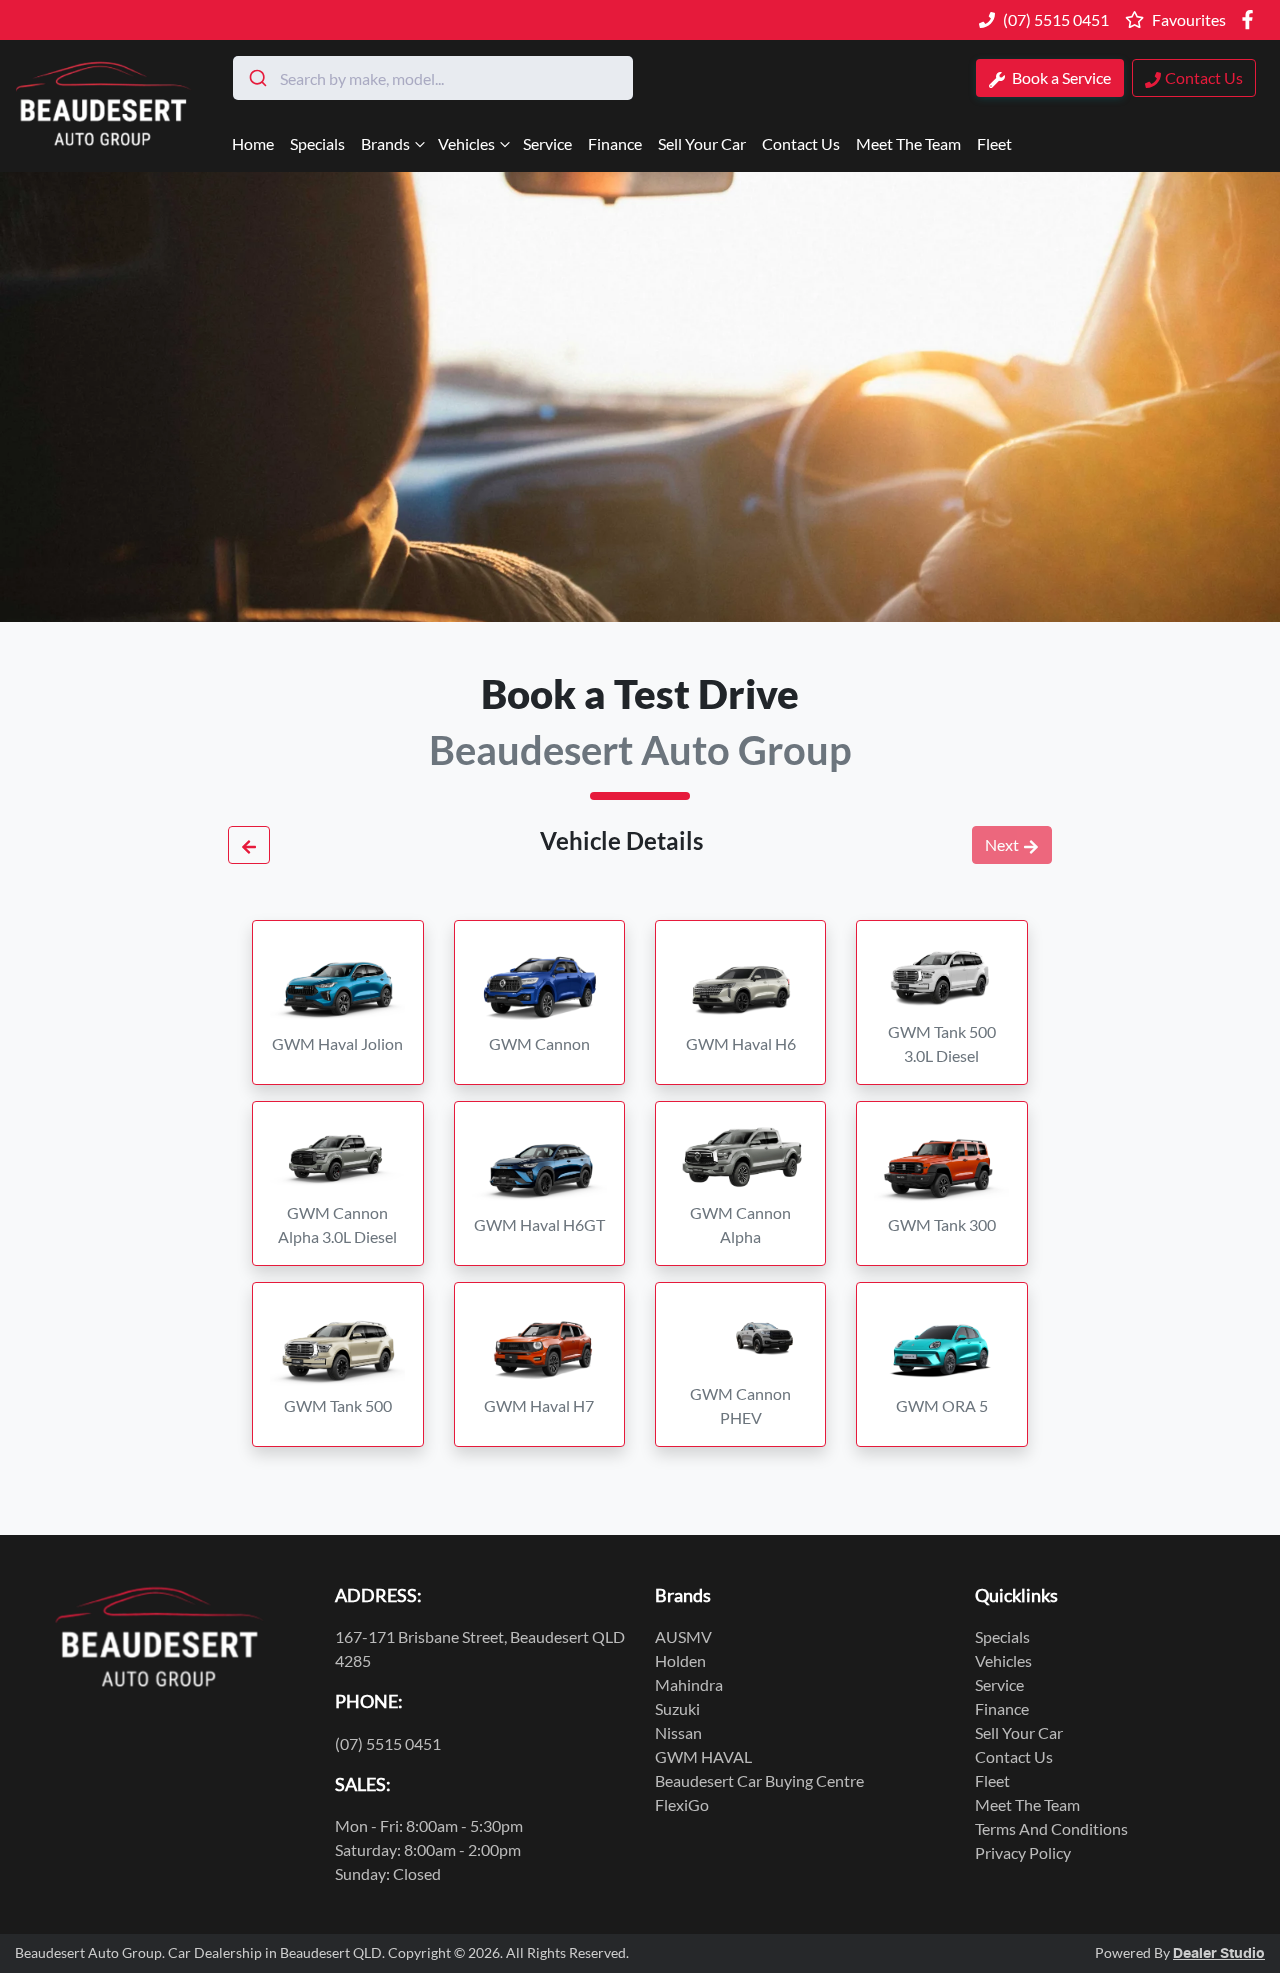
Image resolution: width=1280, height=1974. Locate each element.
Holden (680, 1660)
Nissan (678, 1732)
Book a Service (1060, 77)
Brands (385, 143)
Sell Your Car (702, 143)
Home (253, 143)
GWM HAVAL (703, 1756)
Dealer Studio (1219, 1954)
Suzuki (677, 1708)
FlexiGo (682, 1804)
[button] (337, 1002)
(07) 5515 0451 (1056, 19)
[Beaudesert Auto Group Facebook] (1251, 19)
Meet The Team (908, 143)
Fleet (994, 143)
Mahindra (689, 1684)
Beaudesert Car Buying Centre (759, 1780)
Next (1002, 844)
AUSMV (683, 1636)
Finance (615, 143)
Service (547, 143)
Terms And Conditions (1051, 1828)
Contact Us (801, 143)
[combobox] (433, 78)
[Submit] (256, 78)
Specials (317, 143)
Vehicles (466, 143)
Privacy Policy (1023, 1852)
